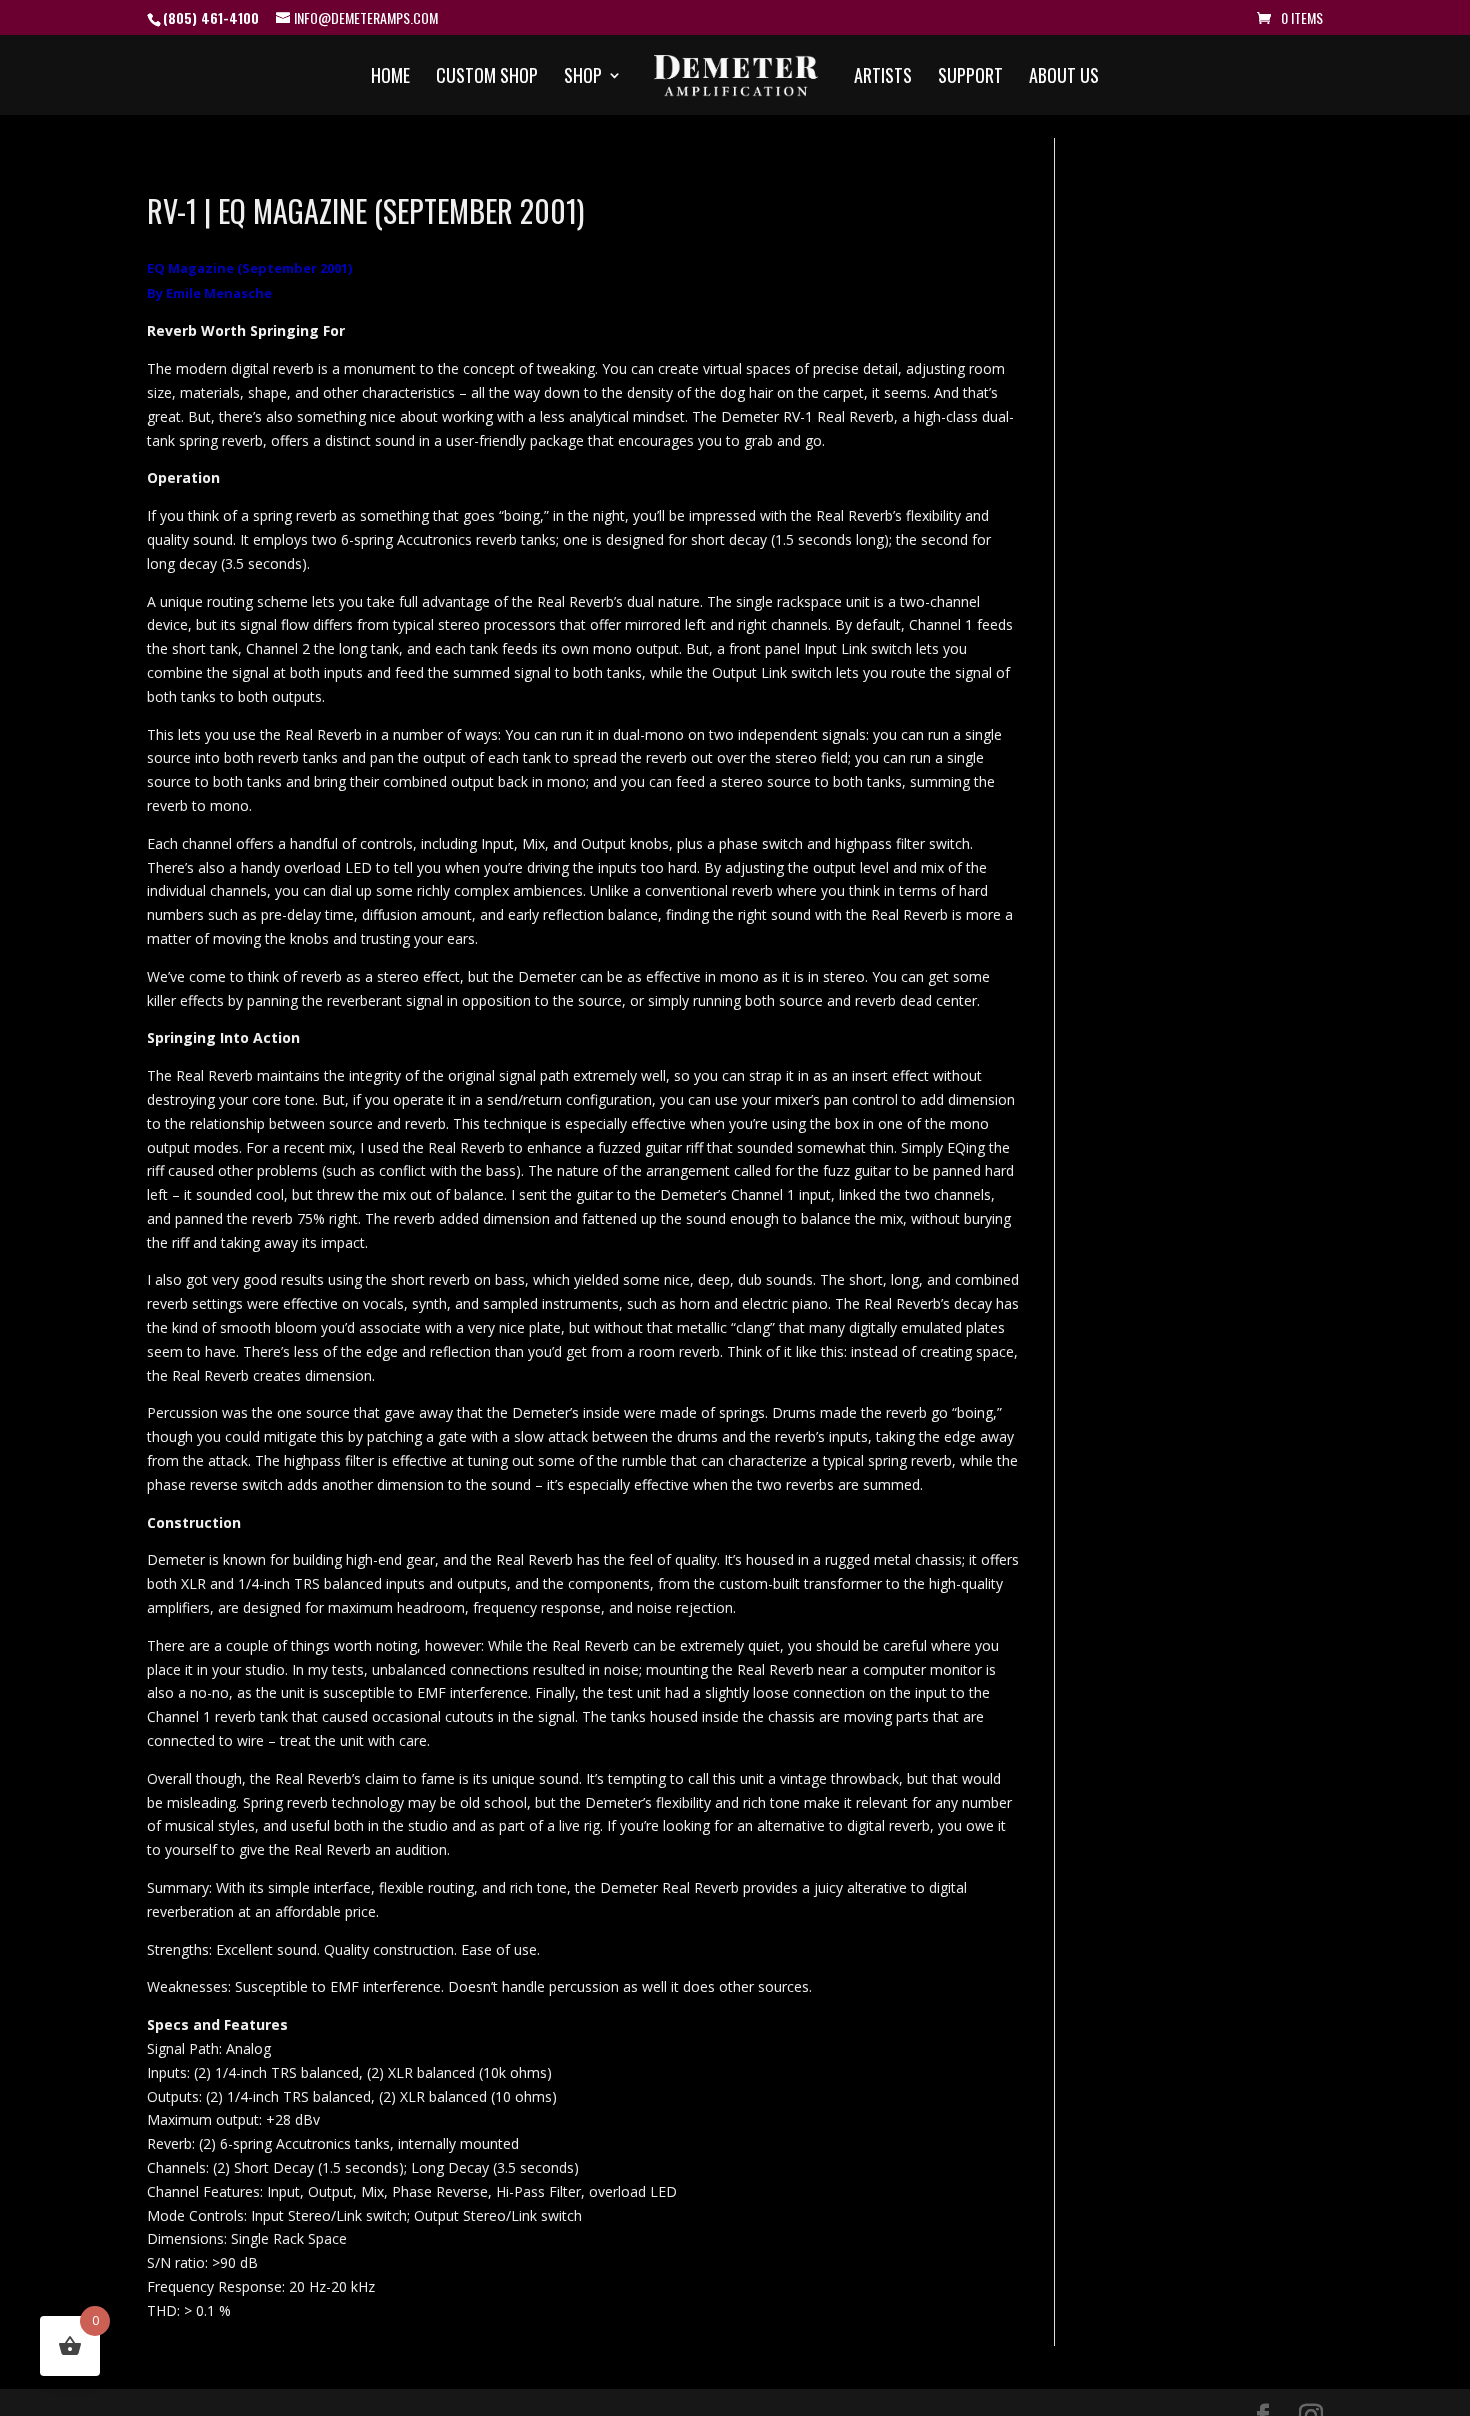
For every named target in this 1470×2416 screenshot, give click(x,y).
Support (970, 78)
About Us (1064, 78)
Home (390, 78)
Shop (583, 78)
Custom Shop (487, 78)
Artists (883, 78)
